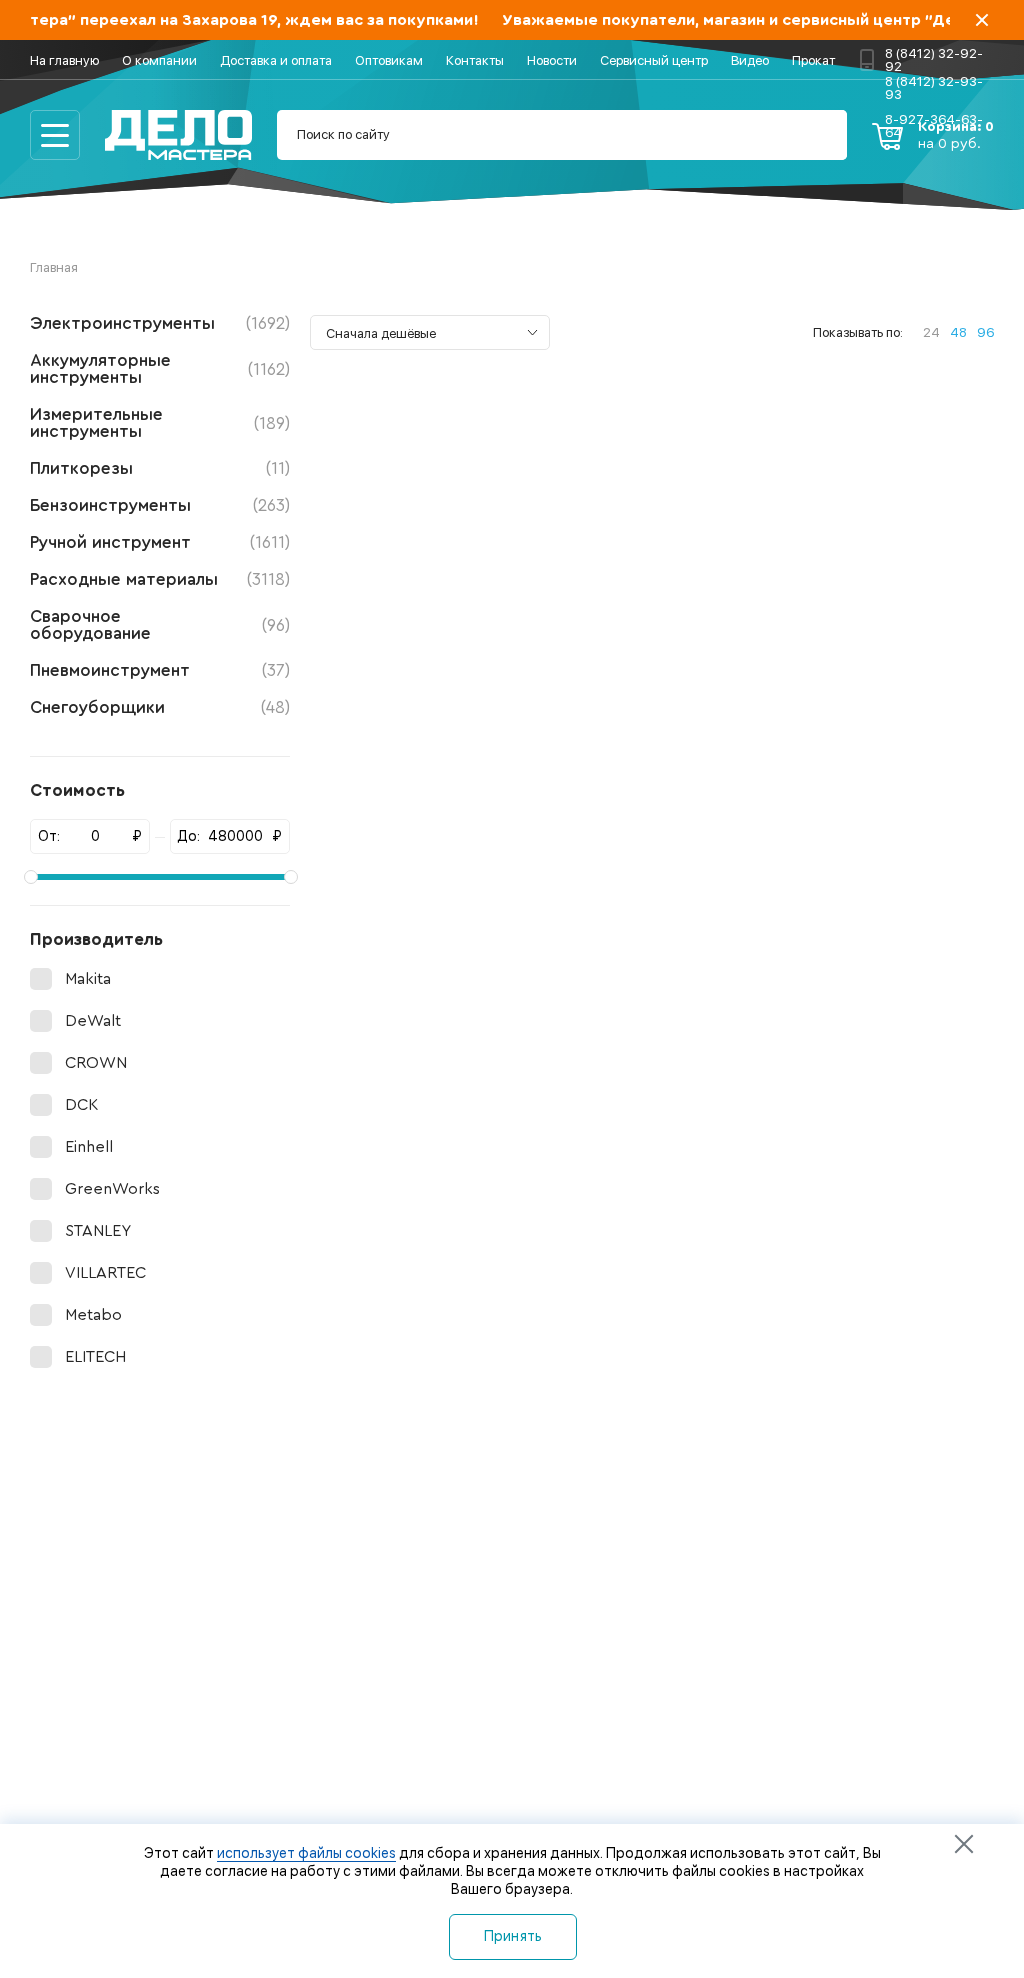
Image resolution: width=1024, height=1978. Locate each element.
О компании (159, 60)
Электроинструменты (160, 323)
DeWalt (93, 1021)
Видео (750, 60)
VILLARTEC (105, 1273)
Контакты (475, 60)
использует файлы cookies (306, 1853)
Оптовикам (389, 60)
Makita (88, 979)
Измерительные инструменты (160, 423)
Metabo (93, 1315)
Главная (54, 267)
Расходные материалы (160, 579)
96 (985, 332)
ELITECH (95, 1357)
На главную (64, 60)
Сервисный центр (654, 60)
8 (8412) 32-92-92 (934, 59)
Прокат (813, 60)
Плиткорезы (160, 468)
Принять (513, 1936)
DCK (81, 1105)
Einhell (89, 1147)
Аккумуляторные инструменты (160, 369)
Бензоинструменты (160, 505)
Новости (552, 60)
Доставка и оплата (276, 60)
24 (931, 332)
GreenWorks (112, 1189)
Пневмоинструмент (160, 670)
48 (958, 332)
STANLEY (98, 1231)
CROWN (96, 1063)
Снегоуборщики (160, 707)
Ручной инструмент (160, 542)
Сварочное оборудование (160, 625)
